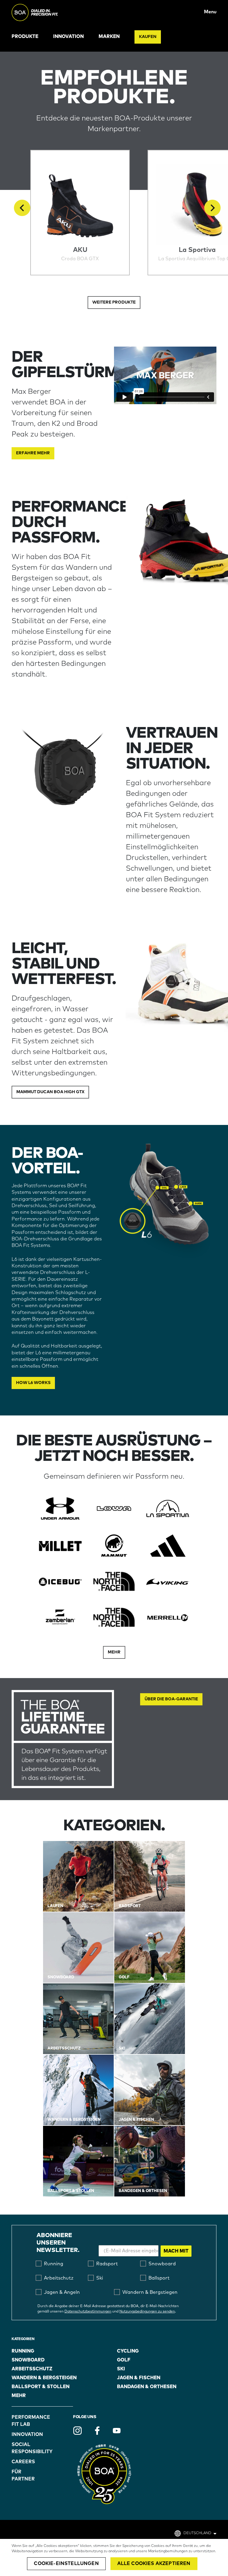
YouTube (117, 2431)
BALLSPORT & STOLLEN (41, 2387)
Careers (23, 2462)
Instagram (77, 2431)
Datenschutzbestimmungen (88, 2312)
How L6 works (33, 1383)
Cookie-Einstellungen (66, 2564)
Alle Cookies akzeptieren (154, 2564)
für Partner (23, 2475)
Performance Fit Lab (27, 2421)
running (23, 2351)
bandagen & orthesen (147, 2387)
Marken (109, 36)
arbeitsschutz (32, 2369)
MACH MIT (176, 2251)
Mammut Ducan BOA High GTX (50, 1092)
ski (121, 2369)
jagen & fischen (139, 2378)
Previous (22, 208)
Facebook (97, 2431)
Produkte (25, 36)
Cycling (128, 2351)
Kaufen (148, 37)
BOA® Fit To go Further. (48, 12)
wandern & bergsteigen (44, 2378)
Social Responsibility (27, 2448)
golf (124, 2360)
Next (212, 208)
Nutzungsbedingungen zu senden (147, 2312)
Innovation (68, 36)
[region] (114, 2557)
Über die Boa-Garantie (171, 1699)
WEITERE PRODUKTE (114, 302)
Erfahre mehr (33, 453)
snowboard (28, 2360)
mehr (19, 2396)
